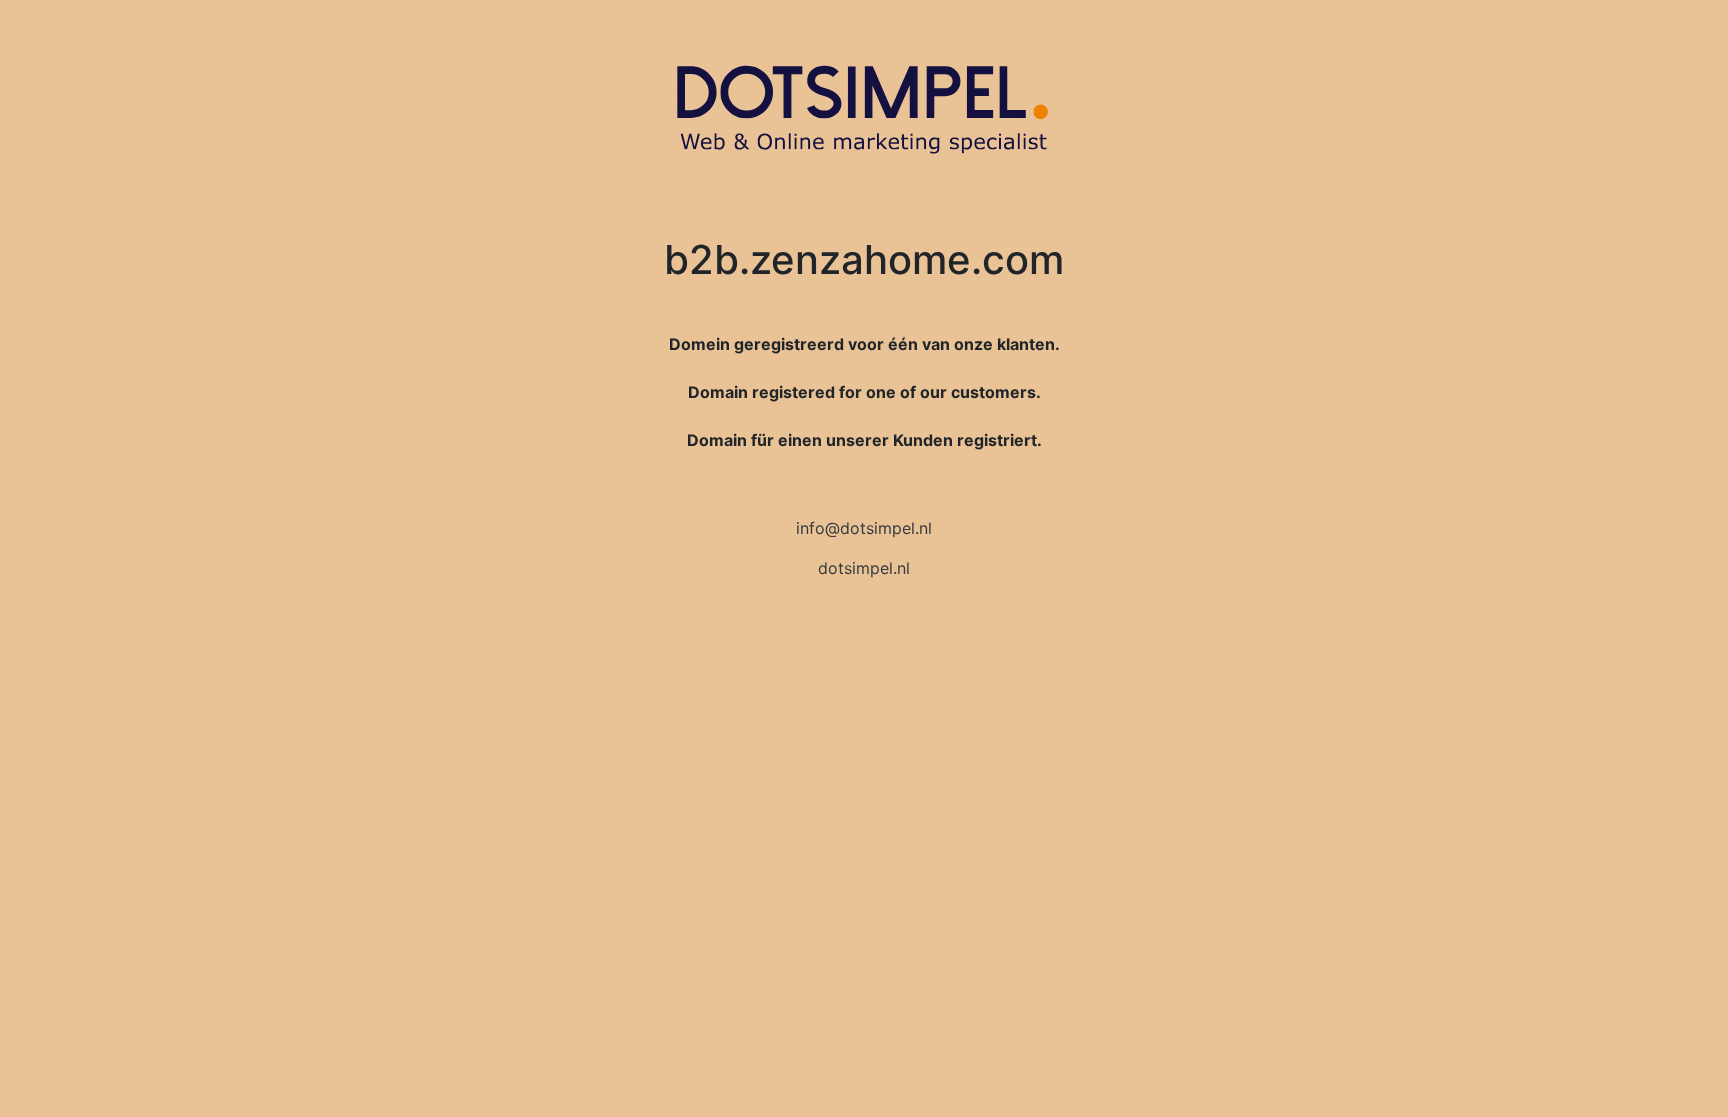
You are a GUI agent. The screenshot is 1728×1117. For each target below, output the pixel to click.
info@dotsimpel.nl (864, 528)
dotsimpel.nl (864, 568)
